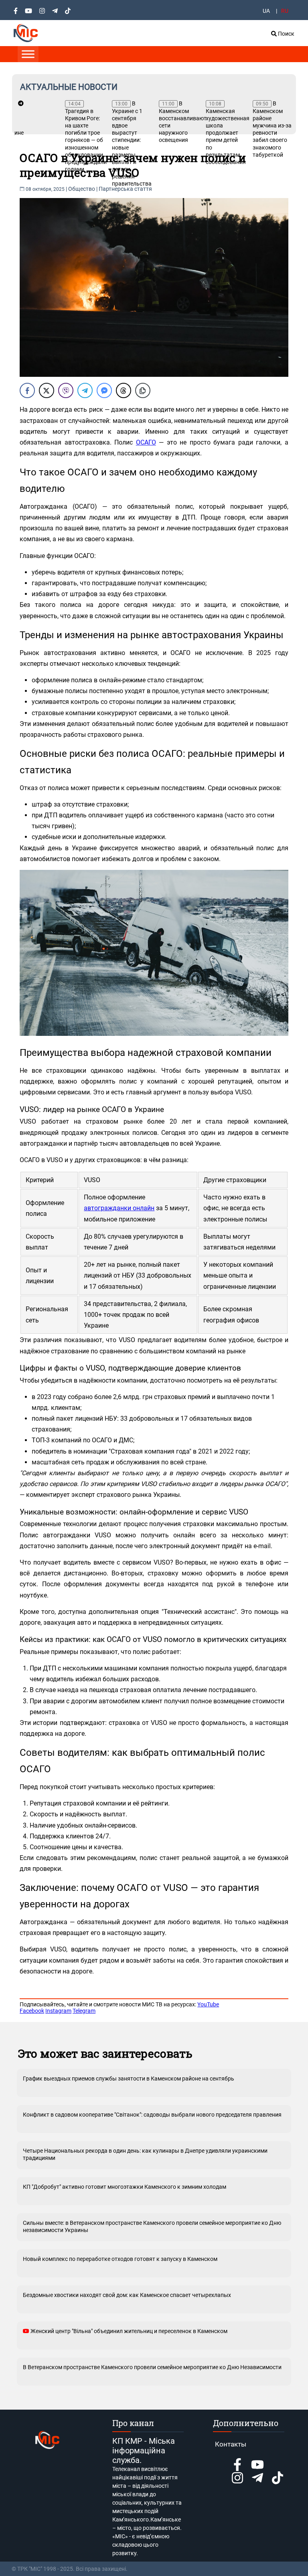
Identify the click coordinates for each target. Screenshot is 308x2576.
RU (285, 11)
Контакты (231, 2444)
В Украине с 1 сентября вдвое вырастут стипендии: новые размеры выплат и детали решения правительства (131, 144)
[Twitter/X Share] (47, 390)
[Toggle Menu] (28, 54)
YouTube (208, 2004)
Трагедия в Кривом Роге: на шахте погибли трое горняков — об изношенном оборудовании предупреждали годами (84, 137)
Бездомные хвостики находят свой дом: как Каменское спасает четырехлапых (127, 2295)
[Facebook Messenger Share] (104, 390)
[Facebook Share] (27, 390)
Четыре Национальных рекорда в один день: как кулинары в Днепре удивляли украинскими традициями (145, 2154)
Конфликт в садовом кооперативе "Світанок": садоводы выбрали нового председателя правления (152, 2115)
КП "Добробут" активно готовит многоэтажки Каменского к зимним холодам (125, 2187)
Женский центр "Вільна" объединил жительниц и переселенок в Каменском (128, 2331)
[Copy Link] (143, 390)
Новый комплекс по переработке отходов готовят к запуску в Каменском (120, 2259)
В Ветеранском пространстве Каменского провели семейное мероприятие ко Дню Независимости (152, 2367)
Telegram (84, 2011)
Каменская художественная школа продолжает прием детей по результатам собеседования (225, 133)
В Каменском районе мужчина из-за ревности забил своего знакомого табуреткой (272, 129)
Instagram (58, 2011)
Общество (82, 189)
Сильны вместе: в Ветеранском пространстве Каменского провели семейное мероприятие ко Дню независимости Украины (152, 2226)
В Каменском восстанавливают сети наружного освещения (178, 122)
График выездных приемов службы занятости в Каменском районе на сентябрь (129, 2079)
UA (266, 11)
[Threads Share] (124, 390)
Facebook (32, 2011)
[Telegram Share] (85, 390)
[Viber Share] (66, 390)
